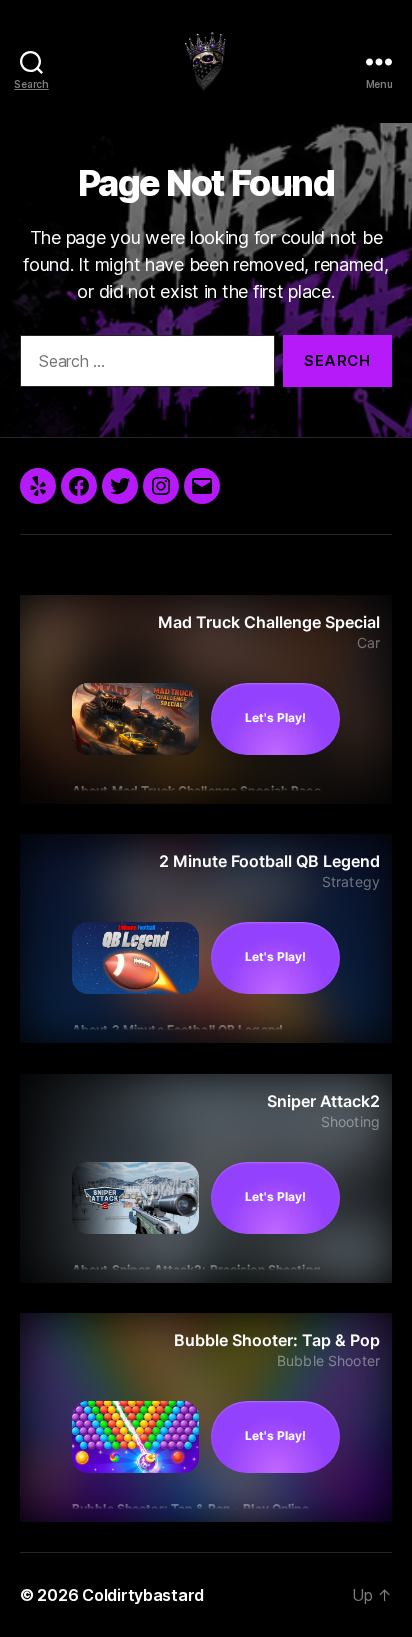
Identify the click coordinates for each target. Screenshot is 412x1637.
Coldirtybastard (143, 1595)
